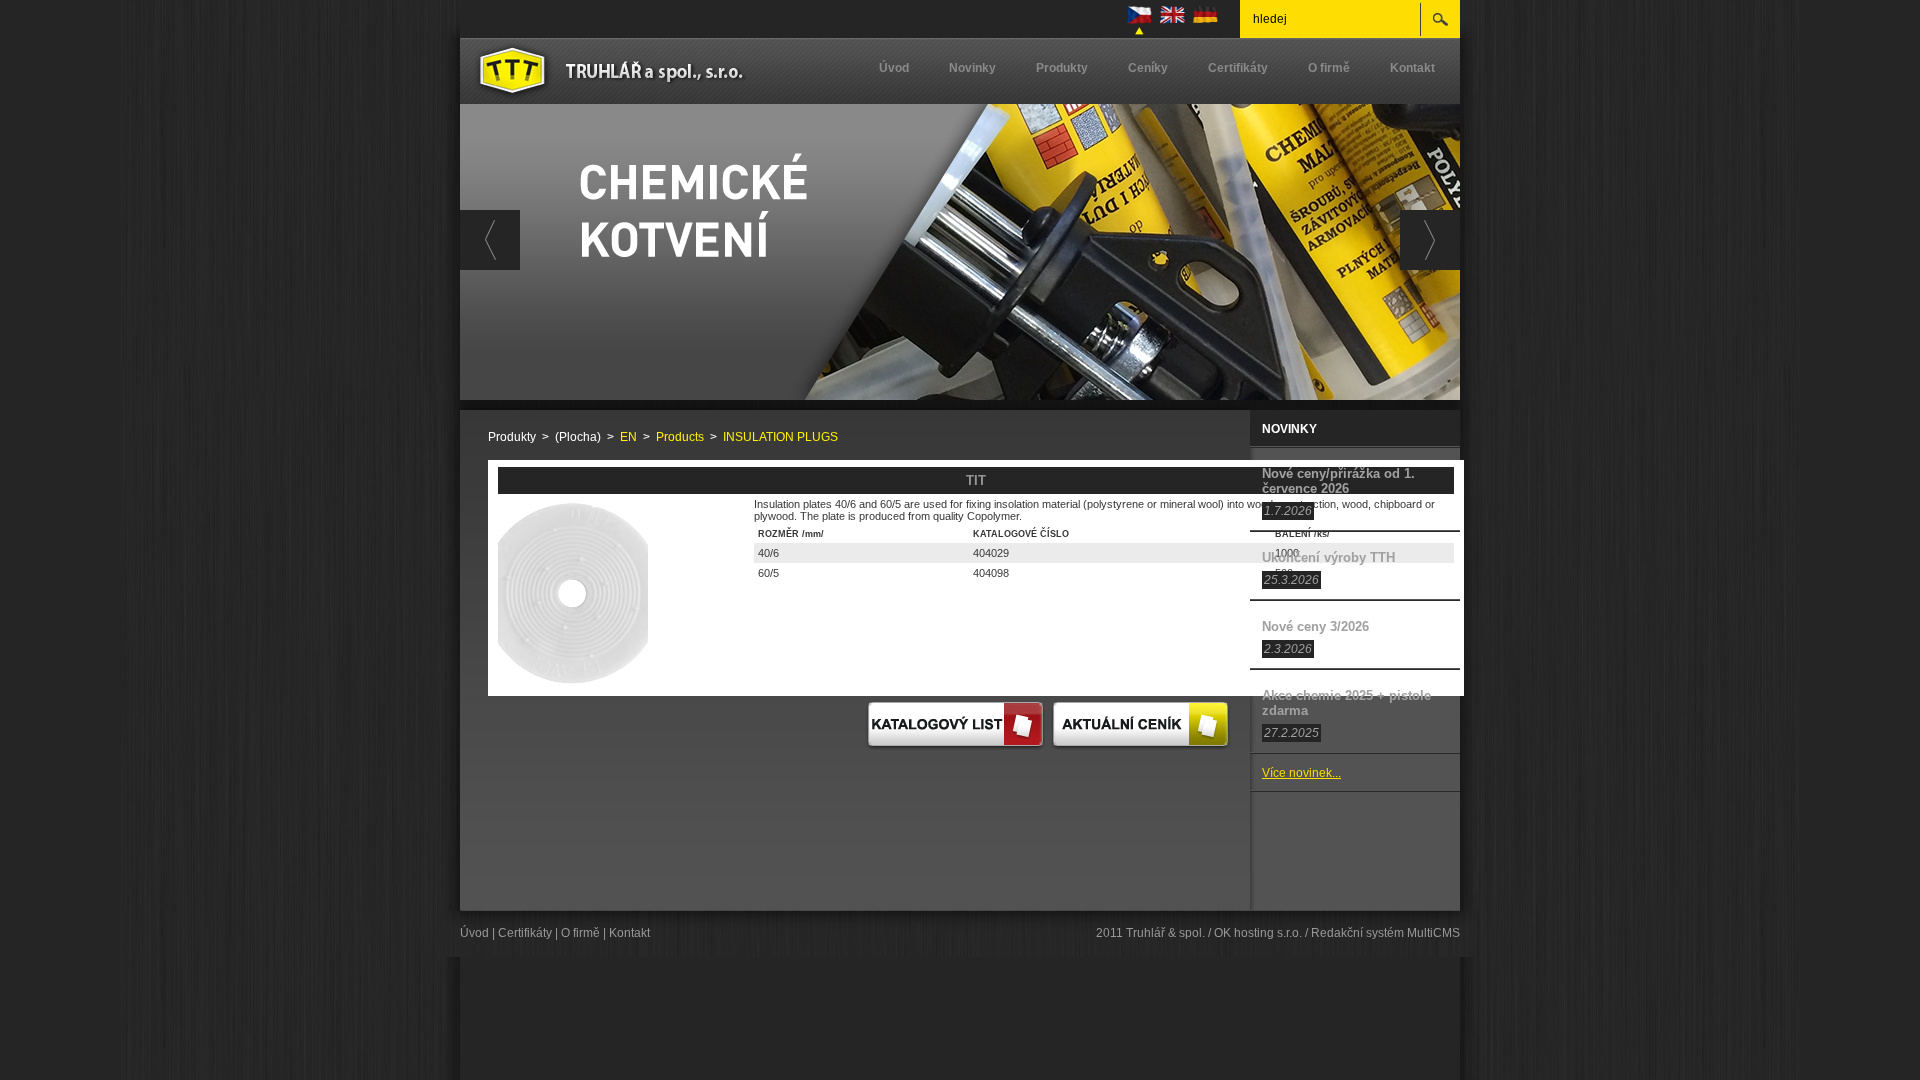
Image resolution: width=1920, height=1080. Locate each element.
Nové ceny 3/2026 (1315, 626)
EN (628, 437)
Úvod (894, 68)
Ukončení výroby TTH (1328, 557)
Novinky (972, 68)
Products (680, 437)
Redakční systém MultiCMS (1385, 933)
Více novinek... (1301, 773)
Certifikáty (1238, 68)
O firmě (1329, 68)
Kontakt (1412, 68)
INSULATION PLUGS (780, 437)
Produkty (1062, 68)
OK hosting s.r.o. (1258, 933)
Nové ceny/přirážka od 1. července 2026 (1338, 481)
